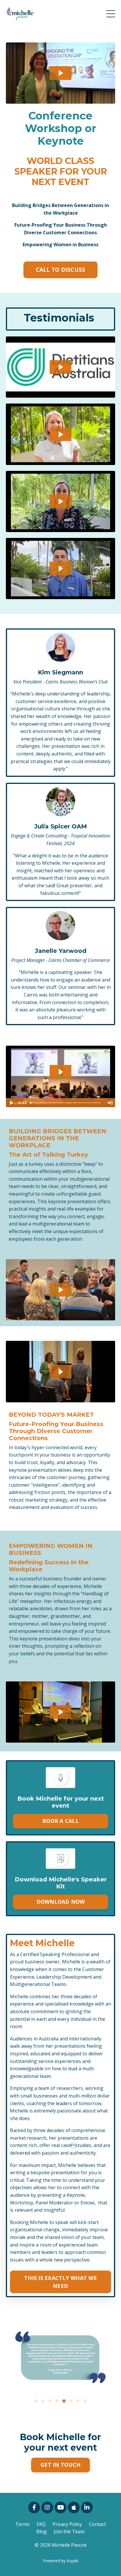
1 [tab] (36, 2401)
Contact (98, 2524)
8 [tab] (85, 2401)
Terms (22, 2524)
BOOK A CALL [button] (60, 1821)
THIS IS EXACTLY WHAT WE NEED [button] (60, 2282)
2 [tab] (43, 2401)
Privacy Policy (67, 2524)
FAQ (41, 2524)
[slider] (66, 1103)
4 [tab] (57, 2401)
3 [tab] (50, 2401)
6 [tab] (71, 2401)
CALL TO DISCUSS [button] (61, 270)
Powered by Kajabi (61, 2561)
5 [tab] (64, 2401)
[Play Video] (11, 1103)
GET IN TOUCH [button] (60, 2465)
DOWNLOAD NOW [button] (61, 1902)
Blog (42, 2531)
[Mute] (110, 1103)
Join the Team (69, 2531)
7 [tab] (78, 2401)
